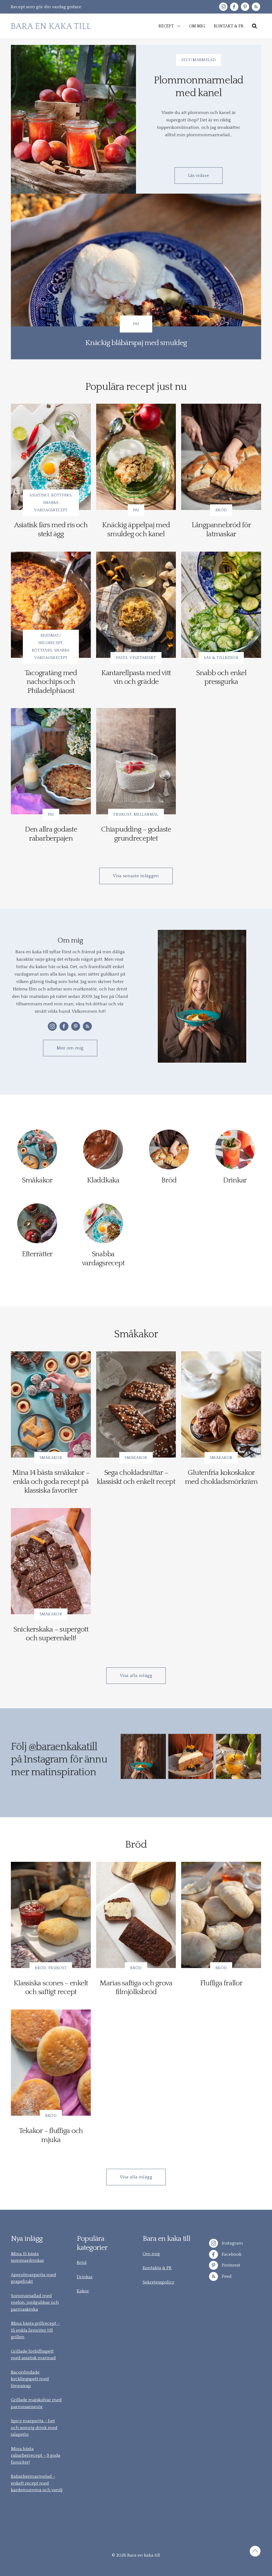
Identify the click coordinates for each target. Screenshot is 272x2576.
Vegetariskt (143, 658)
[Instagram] (223, 7)
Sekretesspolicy (158, 2282)
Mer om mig (70, 1048)
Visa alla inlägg (136, 1676)
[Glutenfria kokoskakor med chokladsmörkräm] (221, 1404)
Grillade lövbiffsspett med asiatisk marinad (33, 2355)
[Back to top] (255, 2552)
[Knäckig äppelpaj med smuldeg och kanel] (136, 457)
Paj (136, 324)
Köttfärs (61, 495)
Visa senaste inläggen (136, 876)
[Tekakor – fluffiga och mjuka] (51, 2063)
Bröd (221, 510)
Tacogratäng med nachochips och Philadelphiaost (51, 682)
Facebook (231, 2254)
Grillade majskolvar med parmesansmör (36, 2403)
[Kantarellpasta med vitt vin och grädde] (136, 605)
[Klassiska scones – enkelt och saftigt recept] (51, 1915)
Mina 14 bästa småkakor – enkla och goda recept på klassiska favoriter (51, 1481)
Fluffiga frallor (221, 1983)
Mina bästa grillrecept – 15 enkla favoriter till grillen (35, 2330)
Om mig (151, 2254)
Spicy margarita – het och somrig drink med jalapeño (34, 2428)
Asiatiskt (39, 495)
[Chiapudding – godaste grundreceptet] (136, 761)
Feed (226, 2276)
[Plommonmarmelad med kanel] (73, 119)
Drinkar (85, 2277)
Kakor (83, 2291)
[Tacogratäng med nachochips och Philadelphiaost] (51, 605)
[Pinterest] (245, 7)
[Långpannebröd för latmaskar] (221, 457)
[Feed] (256, 7)
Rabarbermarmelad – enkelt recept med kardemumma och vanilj (37, 2483)
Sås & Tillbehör (221, 658)
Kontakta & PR (157, 2268)
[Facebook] (234, 7)
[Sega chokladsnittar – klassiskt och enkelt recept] (136, 1404)
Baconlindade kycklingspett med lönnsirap (30, 2379)
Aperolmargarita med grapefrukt (33, 2278)
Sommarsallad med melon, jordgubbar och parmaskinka (35, 2303)
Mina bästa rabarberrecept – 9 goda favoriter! (36, 2456)
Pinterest (230, 2265)
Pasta (122, 658)
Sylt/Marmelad (199, 60)
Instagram (232, 2243)
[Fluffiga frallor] (221, 1915)
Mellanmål (146, 814)
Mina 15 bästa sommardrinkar (27, 2257)
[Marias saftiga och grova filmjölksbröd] (136, 1915)
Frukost (122, 814)
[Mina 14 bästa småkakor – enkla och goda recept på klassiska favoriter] (51, 1404)
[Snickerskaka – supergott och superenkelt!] (51, 1561)
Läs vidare (199, 176)
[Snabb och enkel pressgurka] (221, 605)
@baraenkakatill (63, 1747)
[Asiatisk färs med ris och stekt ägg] (51, 457)
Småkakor (51, 1458)
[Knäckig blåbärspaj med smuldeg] (136, 276)
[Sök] (254, 26)
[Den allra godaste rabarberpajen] (51, 761)
